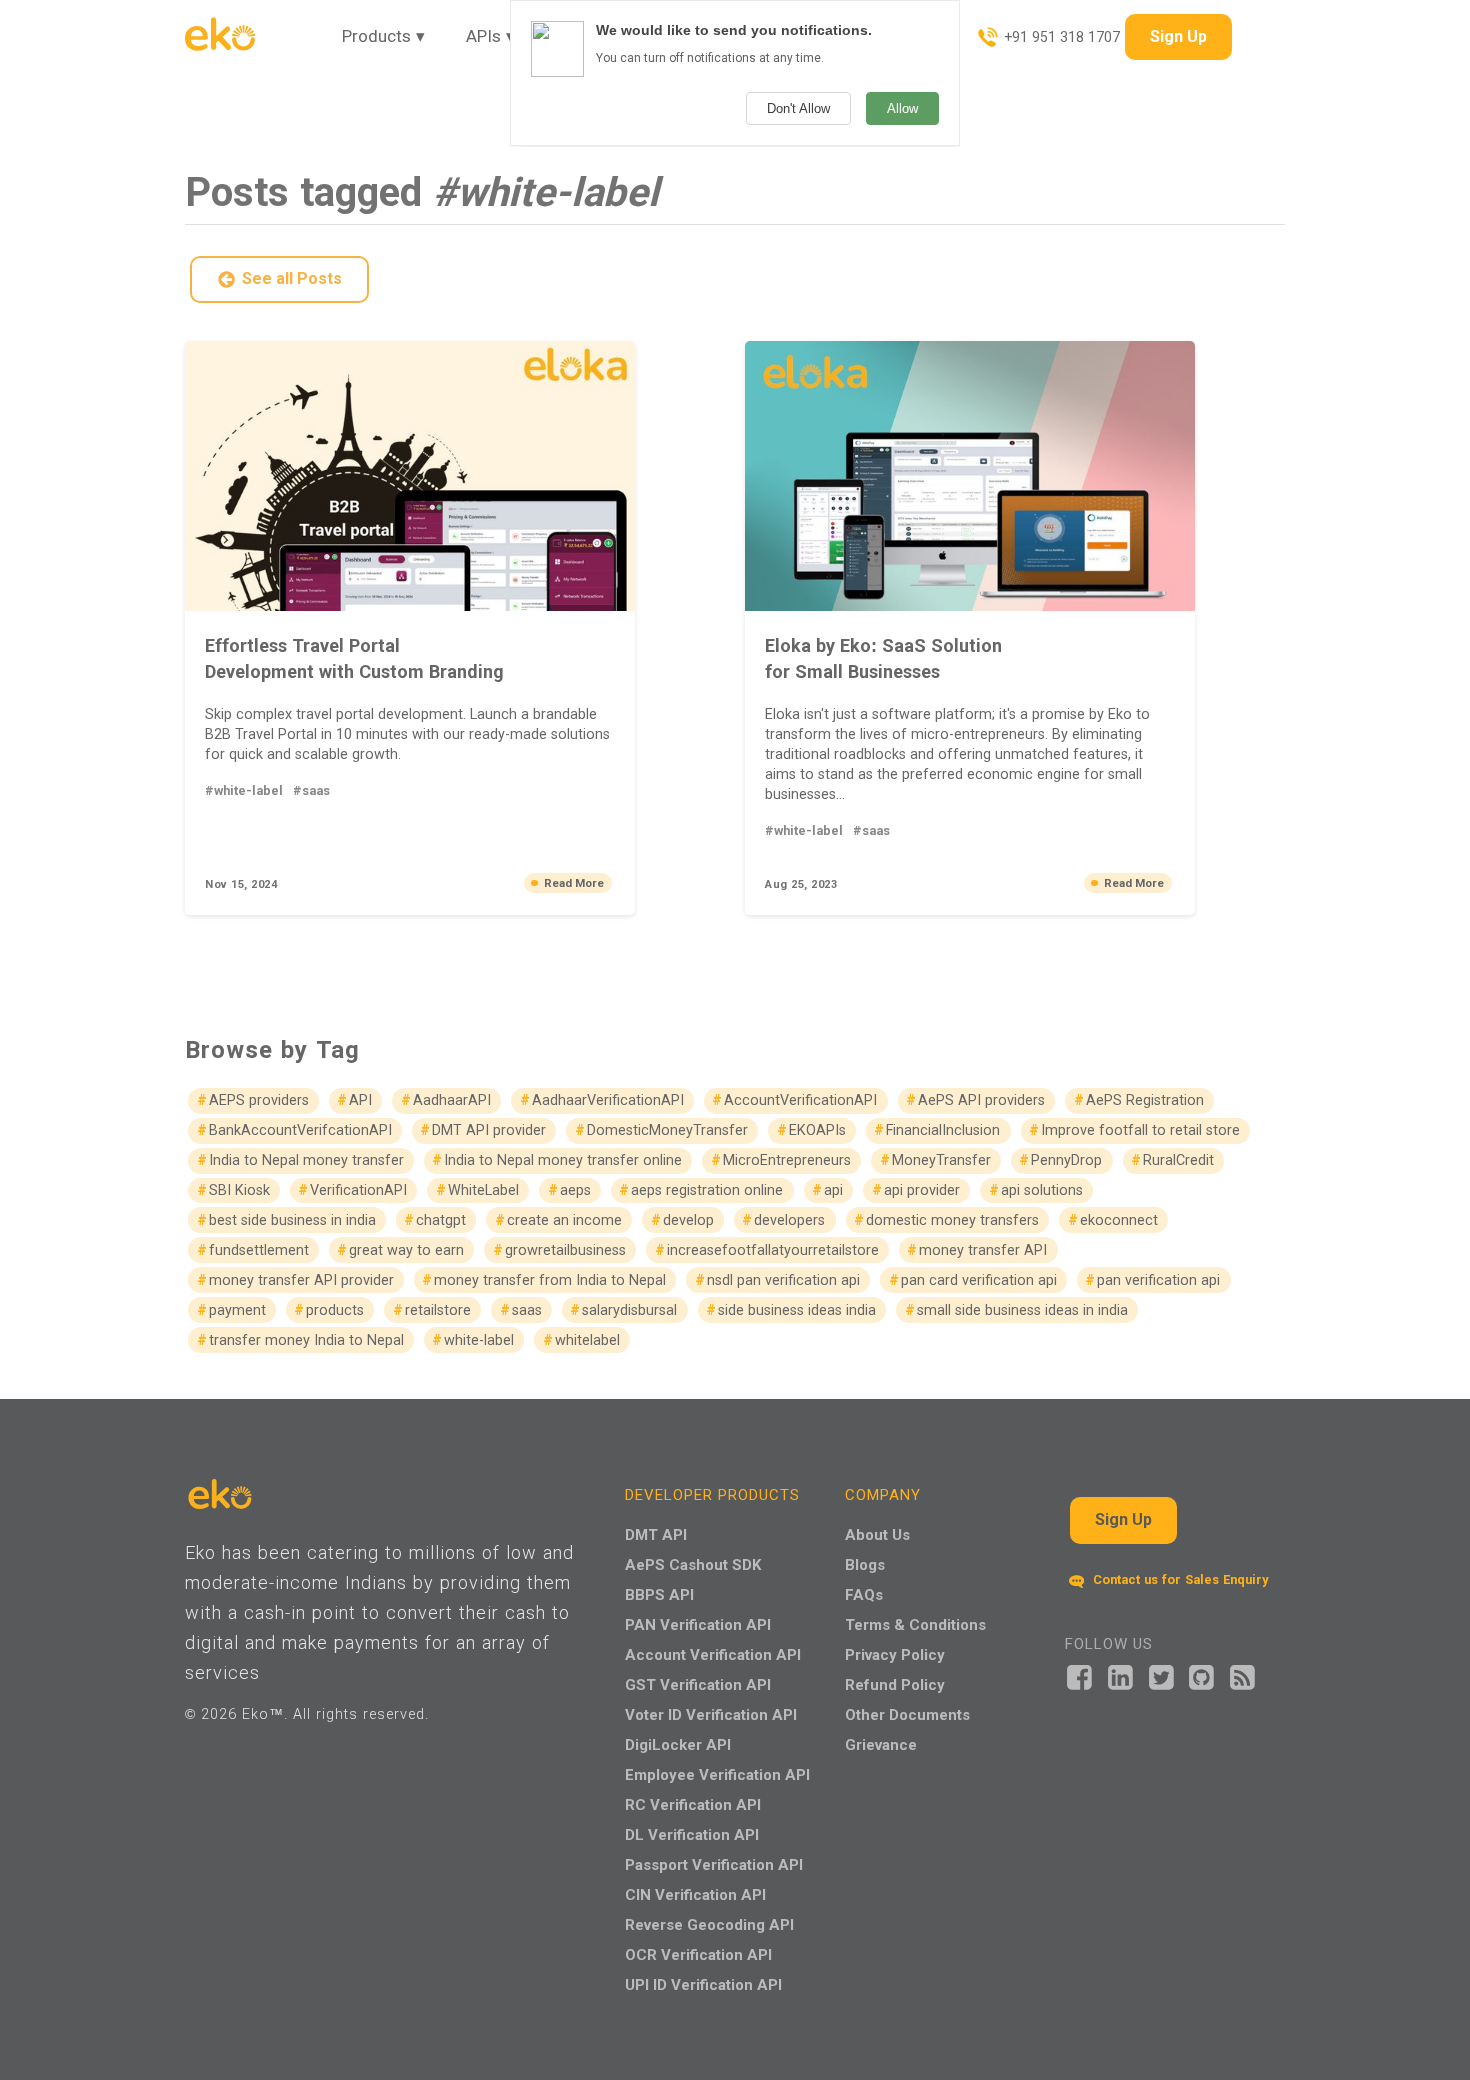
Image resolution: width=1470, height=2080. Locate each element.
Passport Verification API (714, 1864)
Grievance (881, 1744)
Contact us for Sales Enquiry (1178, 1579)
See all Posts (292, 278)
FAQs (864, 1594)
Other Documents (907, 1714)
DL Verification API (692, 1834)
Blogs (865, 1564)
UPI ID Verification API (703, 1984)
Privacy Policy (895, 1654)
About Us (877, 1534)
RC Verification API (693, 1804)
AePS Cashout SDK (693, 1564)
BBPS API (659, 1594)
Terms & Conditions (915, 1624)
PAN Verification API (698, 1624)
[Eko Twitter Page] (1161, 1675)
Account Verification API (713, 1654)
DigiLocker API (678, 1744)
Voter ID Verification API (711, 1714)
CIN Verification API (695, 1894)
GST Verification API (698, 1684)
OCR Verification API (698, 1954)
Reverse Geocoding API (709, 1924)
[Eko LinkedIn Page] (1120, 1675)
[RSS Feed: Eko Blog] (1242, 1675)
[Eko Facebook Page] (1079, 1675)
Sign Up (1178, 36)
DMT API (656, 1534)
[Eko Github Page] (1201, 1675)
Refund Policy (895, 1684)
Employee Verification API (717, 1774)
